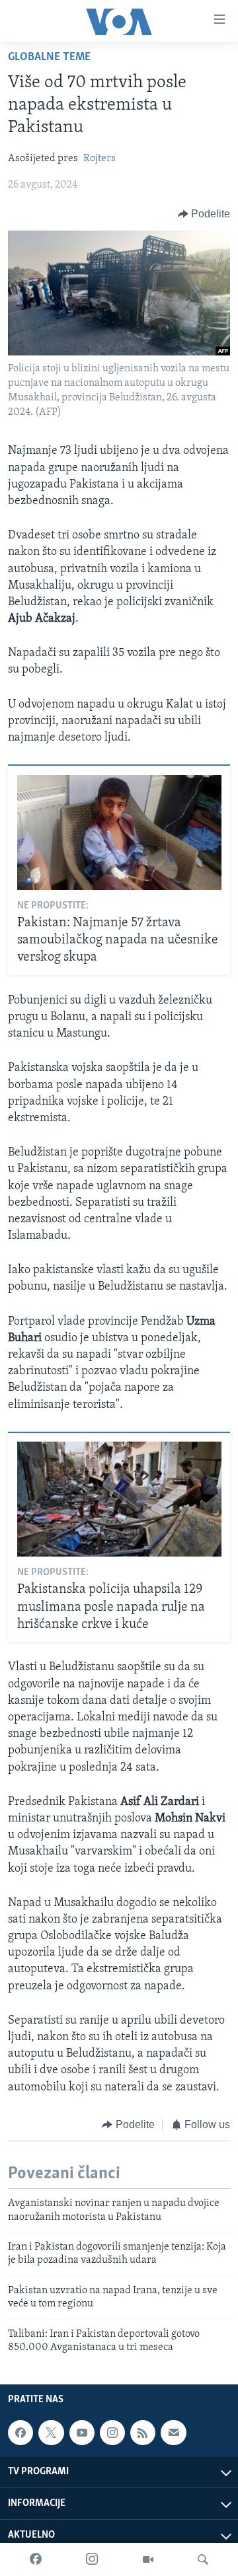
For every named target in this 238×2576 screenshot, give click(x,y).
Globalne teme (49, 57)
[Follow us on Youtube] (82, 2433)
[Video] (148, 2559)
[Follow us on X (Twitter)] (51, 2433)
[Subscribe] (173, 2433)
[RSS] (143, 2433)
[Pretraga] (203, 2559)
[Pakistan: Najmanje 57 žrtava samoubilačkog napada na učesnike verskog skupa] (119, 832)
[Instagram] (92, 2559)
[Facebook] (36, 2559)
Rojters (99, 159)
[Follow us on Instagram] (112, 2433)
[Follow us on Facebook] (20, 2433)
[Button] (204, 214)
